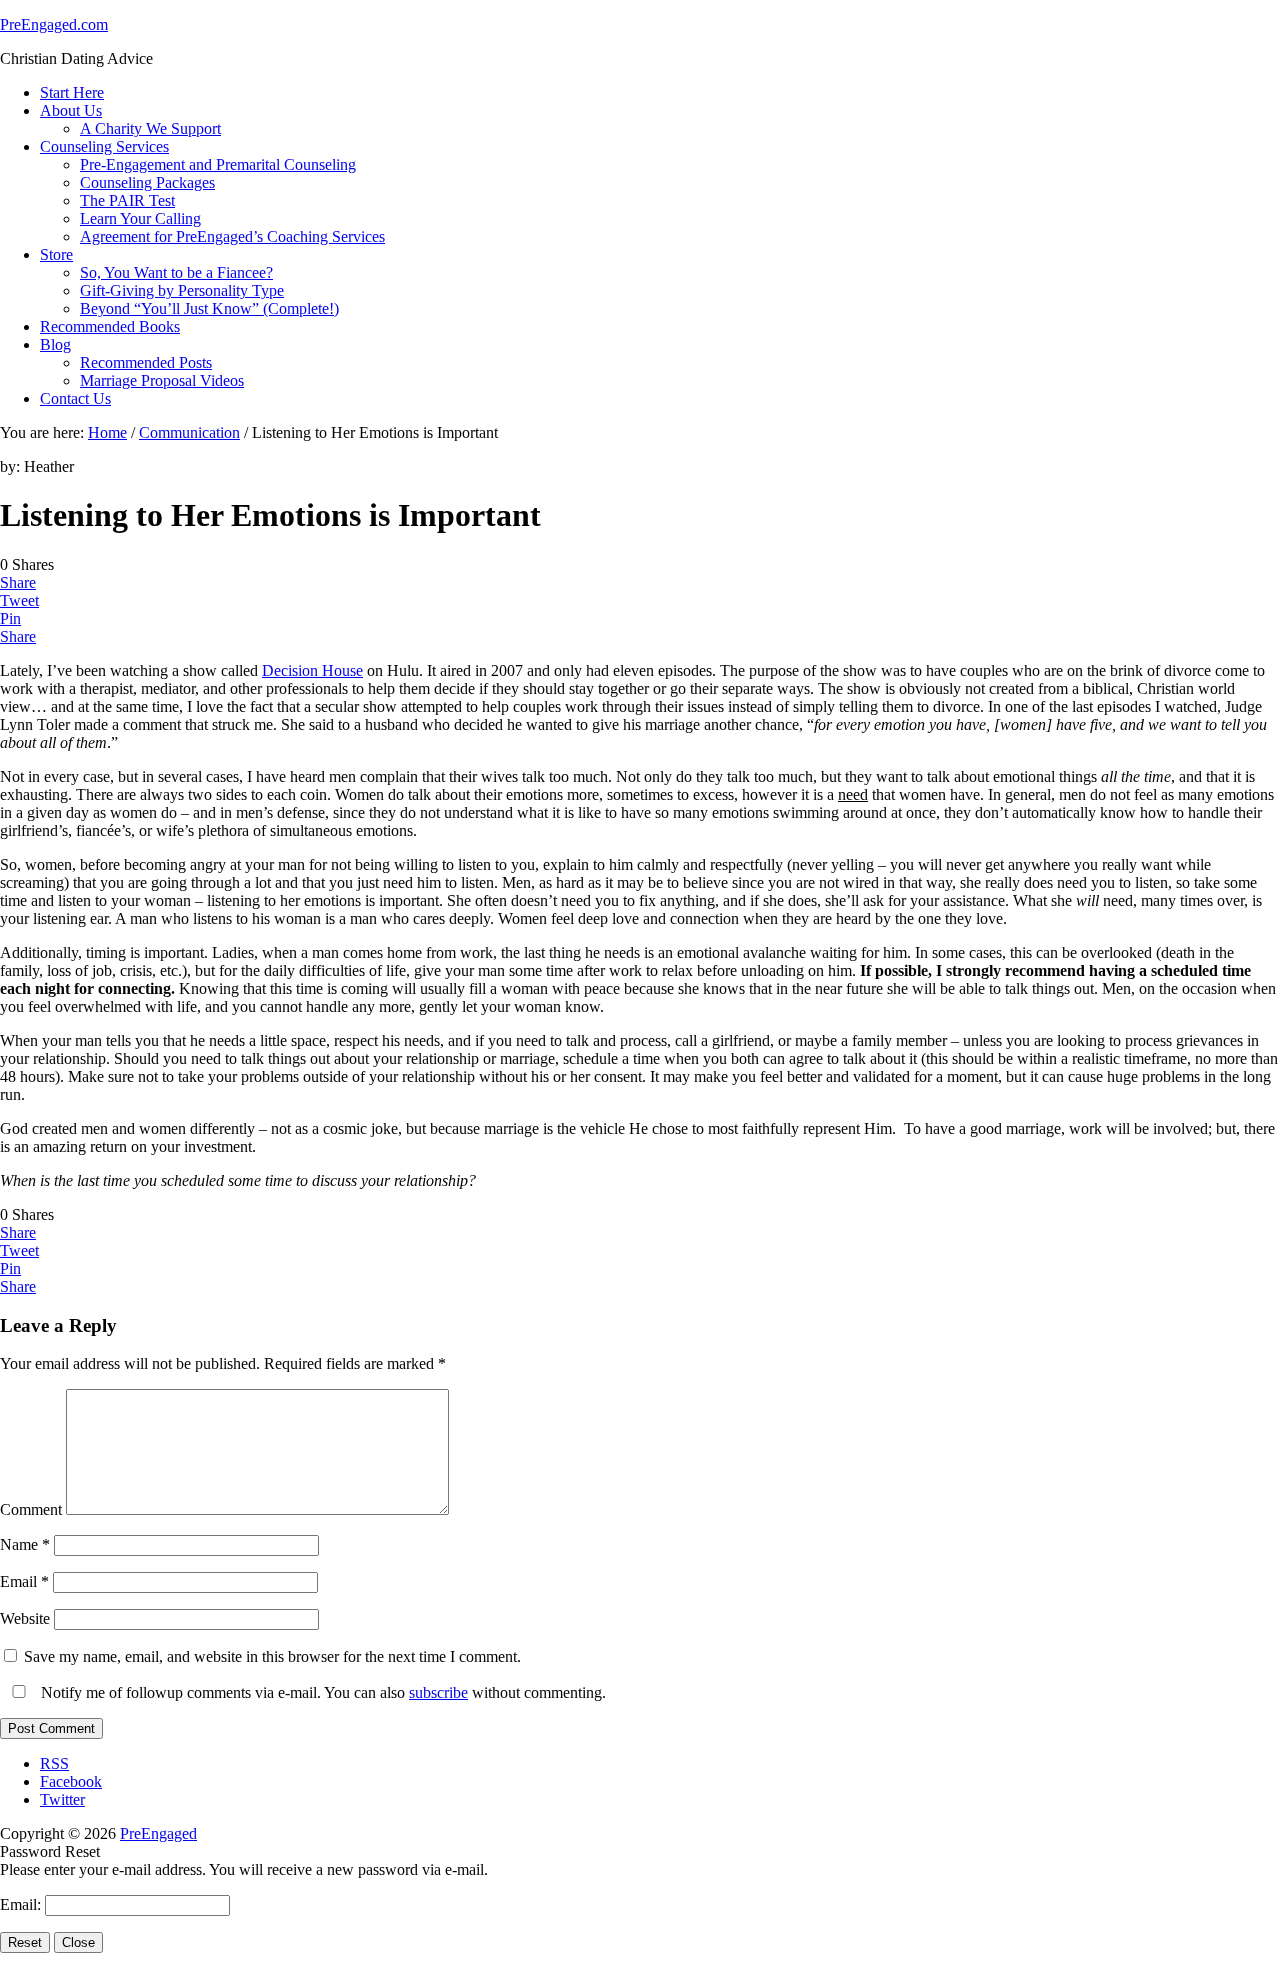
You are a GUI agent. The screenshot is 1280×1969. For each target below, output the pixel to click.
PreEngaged (158, 1833)
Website (25, 1618)
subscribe (438, 1692)
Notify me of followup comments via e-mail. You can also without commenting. (321, 1692)
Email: (22, 1904)
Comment (31, 1509)
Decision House (312, 670)
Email (24, 1581)
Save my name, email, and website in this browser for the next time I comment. (272, 1656)
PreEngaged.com (54, 24)
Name (25, 1544)
